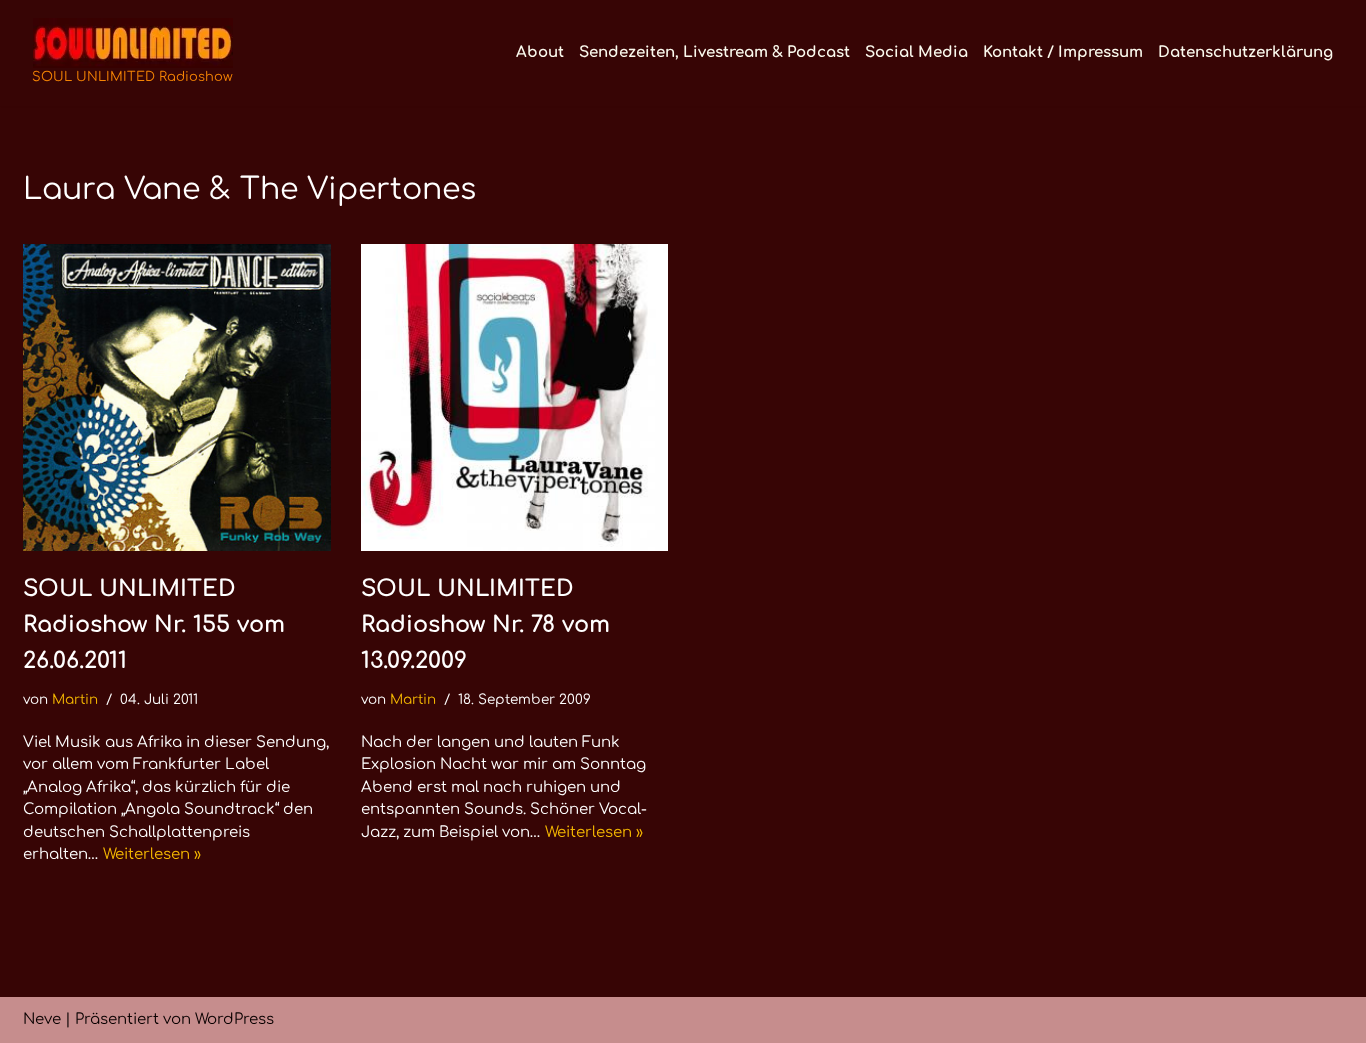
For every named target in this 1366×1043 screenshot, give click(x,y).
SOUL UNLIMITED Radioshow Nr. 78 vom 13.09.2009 (485, 624)
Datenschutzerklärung (1245, 52)
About (540, 52)
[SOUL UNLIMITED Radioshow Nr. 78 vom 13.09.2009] (515, 398)
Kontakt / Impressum (1063, 52)
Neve (42, 1019)
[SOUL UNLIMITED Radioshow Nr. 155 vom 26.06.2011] (177, 398)
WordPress (234, 1019)
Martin (75, 699)
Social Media (916, 52)
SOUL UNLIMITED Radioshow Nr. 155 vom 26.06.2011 (154, 624)
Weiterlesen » (152, 854)
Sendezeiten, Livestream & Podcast (714, 52)
